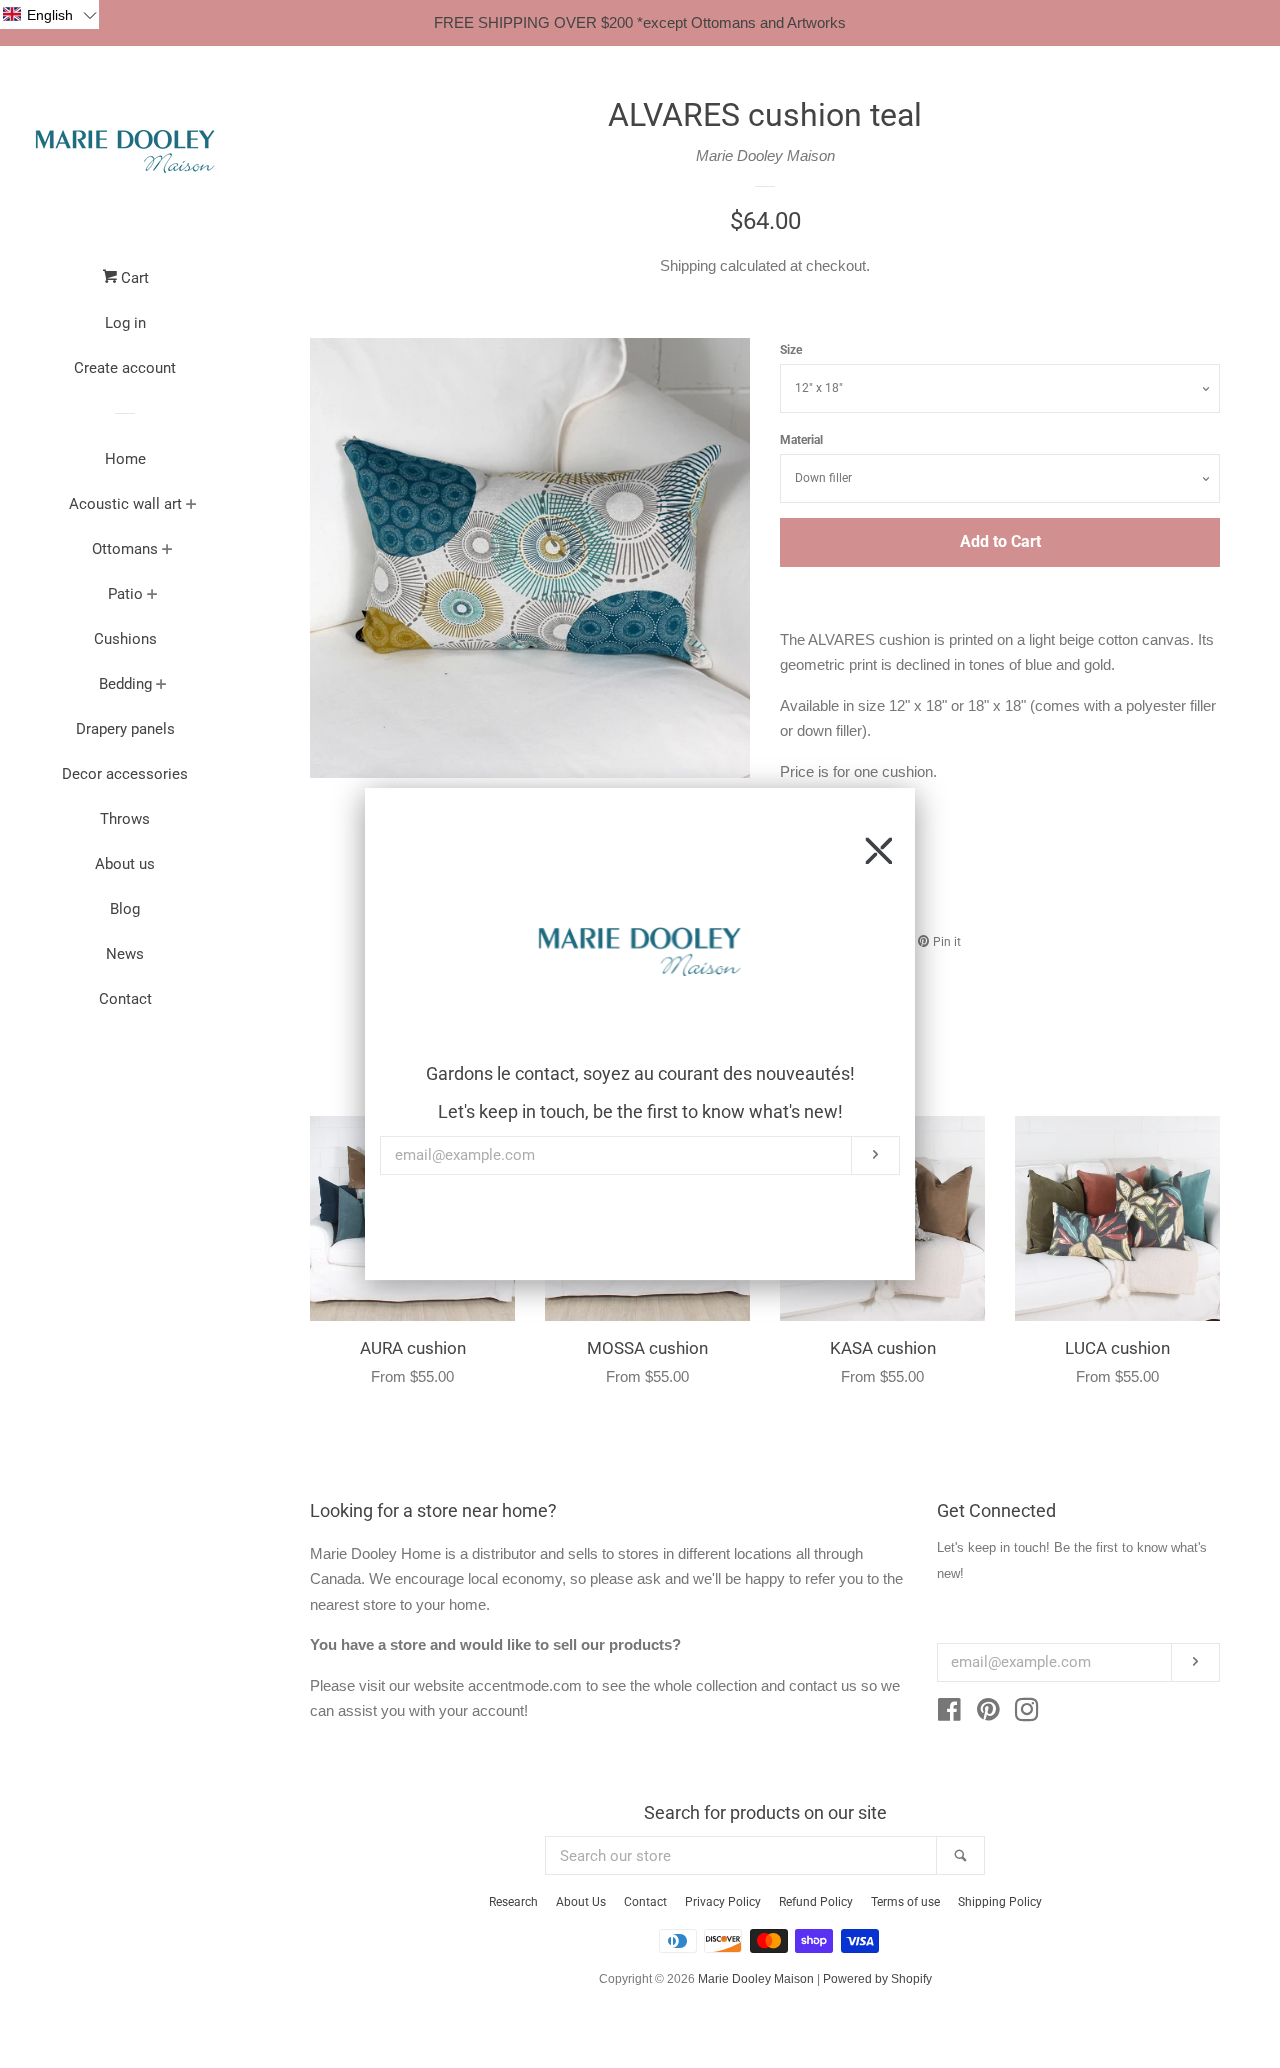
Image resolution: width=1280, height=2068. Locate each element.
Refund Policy (816, 1902)
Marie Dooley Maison (765, 155)
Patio (125, 594)
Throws (125, 819)
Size (791, 350)
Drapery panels (125, 729)
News (125, 954)
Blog (125, 909)
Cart (133, 278)
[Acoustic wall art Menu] (191, 506)
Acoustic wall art (125, 504)
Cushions (125, 639)
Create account (125, 368)
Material (801, 440)
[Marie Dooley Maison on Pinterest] (988, 1713)
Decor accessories (125, 774)
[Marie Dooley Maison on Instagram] (1027, 1713)
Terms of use (905, 1902)
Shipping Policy (1000, 1902)
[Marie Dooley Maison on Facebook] (949, 1713)
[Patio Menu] (152, 596)
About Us (581, 1902)
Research (513, 1902)
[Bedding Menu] (161, 686)
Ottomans (125, 549)
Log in (125, 323)
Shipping (688, 265)
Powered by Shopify (877, 1979)
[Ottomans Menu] (167, 551)
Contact (125, 999)
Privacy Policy (723, 1902)
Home (125, 459)
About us (125, 864)
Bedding (125, 684)
